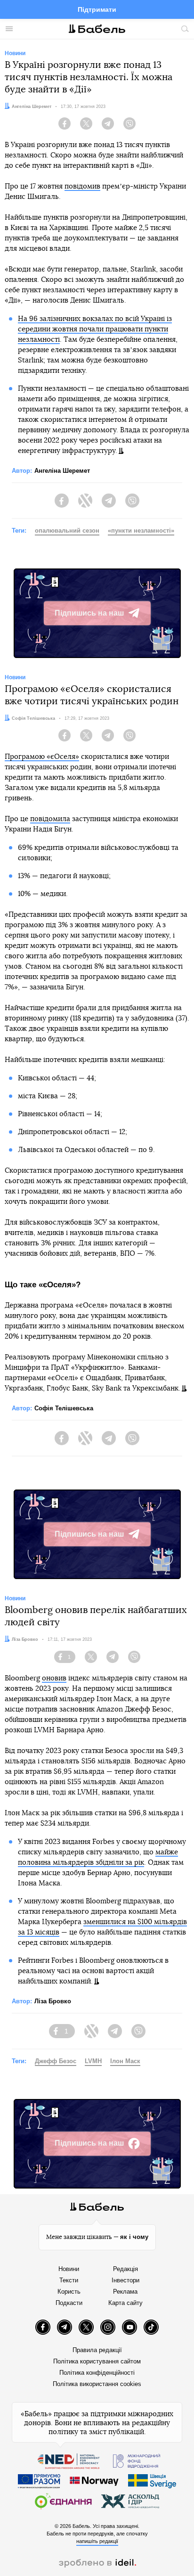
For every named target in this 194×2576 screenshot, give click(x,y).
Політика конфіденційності (97, 2373)
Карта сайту (125, 2303)
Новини (69, 2269)
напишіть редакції (97, 2541)
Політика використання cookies (97, 2384)
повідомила (50, 819)
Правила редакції (97, 2350)
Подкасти (69, 2303)
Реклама (125, 2292)
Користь (69, 2292)
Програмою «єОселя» (42, 757)
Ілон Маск (125, 2061)
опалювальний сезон (67, 531)
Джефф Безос (56, 2061)
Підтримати (97, 9)
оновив (54, 1678)
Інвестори (125, 2280)
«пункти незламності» (141, 531)
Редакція (125, 2269)
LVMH (93, 2061)
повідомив (82, 186)
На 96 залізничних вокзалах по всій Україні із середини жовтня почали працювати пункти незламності (95, 329)
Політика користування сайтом (97, 2361)
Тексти (69, 2280)
